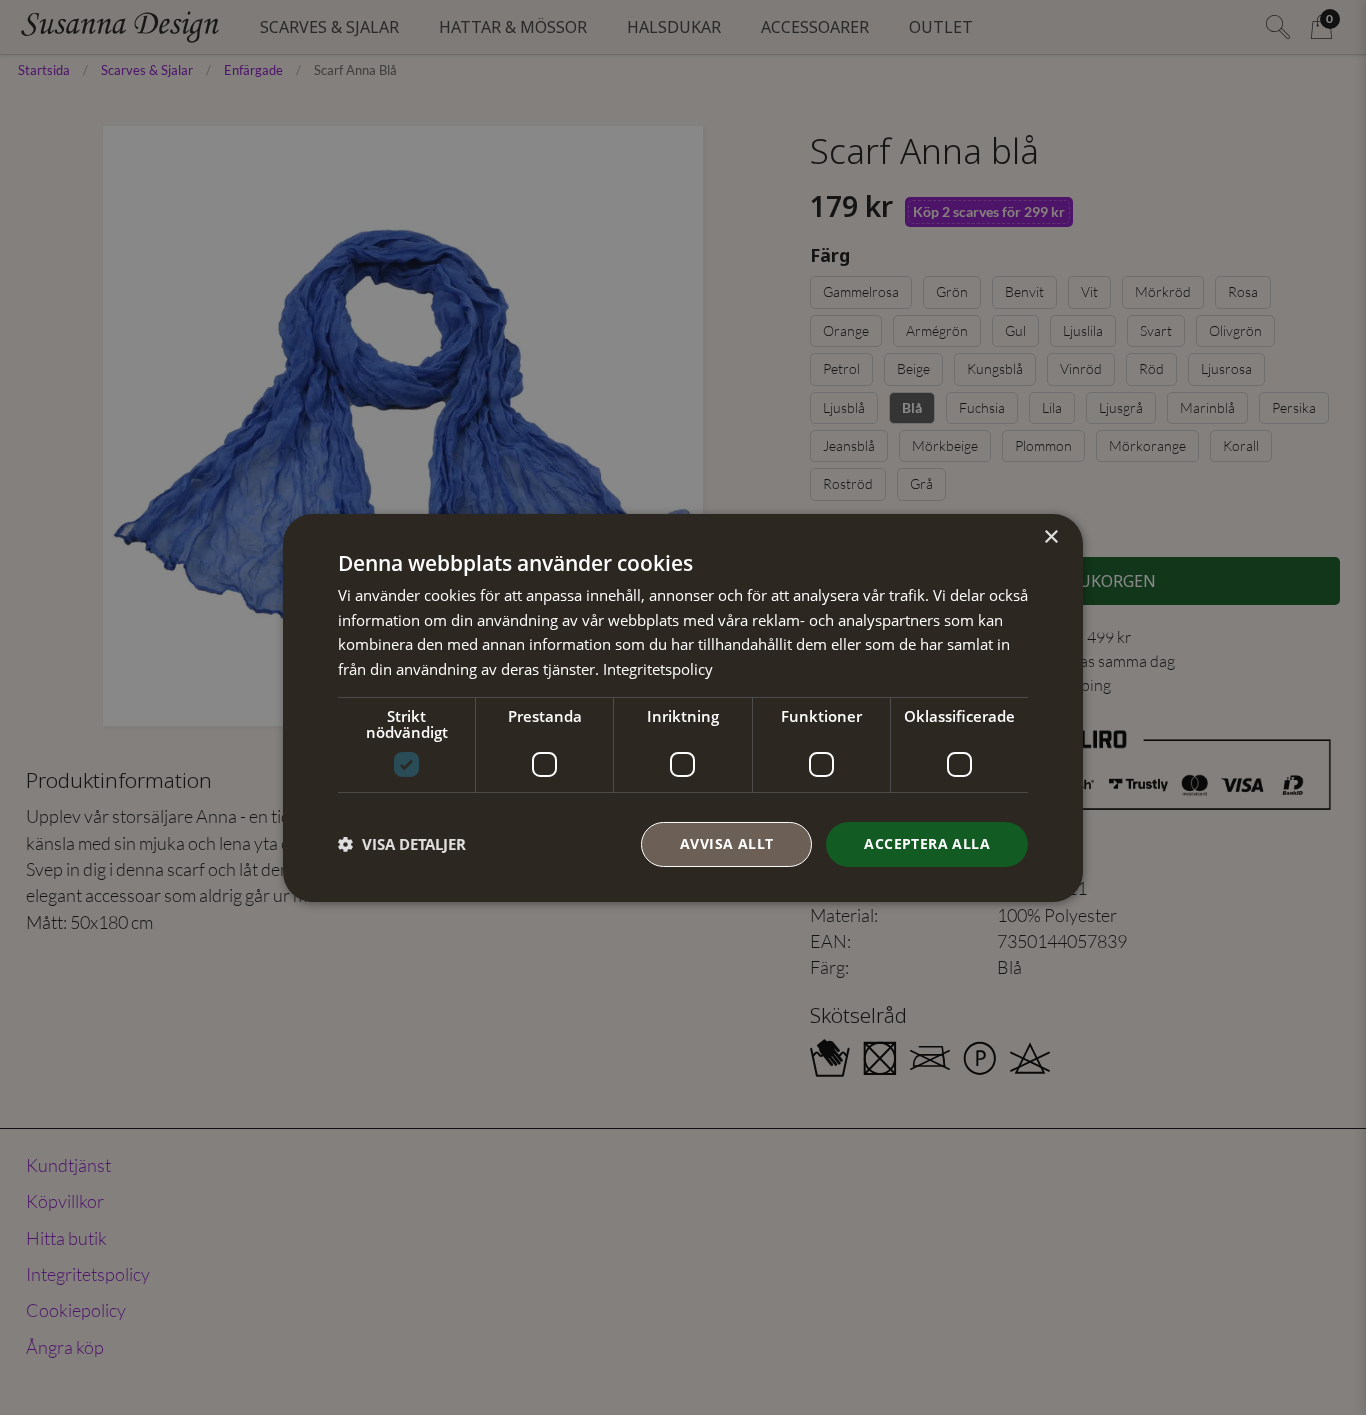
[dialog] (683, 707)
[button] (402, 844)
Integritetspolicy (658, 669)
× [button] (1050, 536)
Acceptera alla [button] (927, 843)
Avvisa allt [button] (726, 843)
